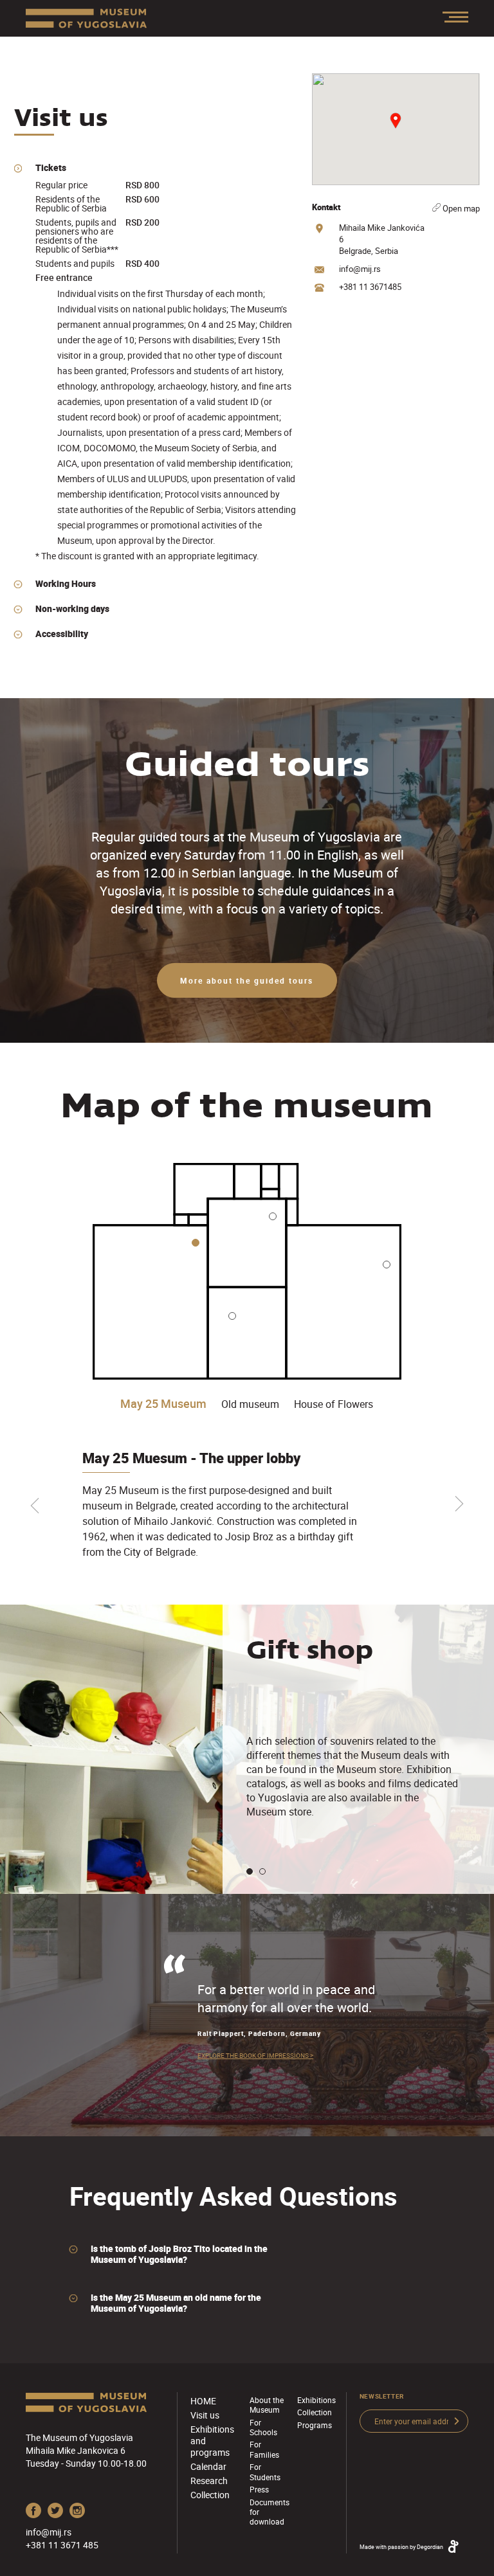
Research (209, 2481)
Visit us (205, 2415)
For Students (265, 2472)
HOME (203, 2401)
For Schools (263, 2427)
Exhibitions (316, 2400)
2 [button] (262, 1871)
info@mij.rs (360, 269)
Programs (315, 2425)
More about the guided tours (247, 980)
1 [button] (250, 1871)
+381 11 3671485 (370, 287)
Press (259, 2489)
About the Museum (267, 2405)
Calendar (208, 2466)
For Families (264, 2449)
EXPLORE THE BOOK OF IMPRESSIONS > (255, 2055)
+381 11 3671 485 (62, 2545)
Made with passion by (401, 2547)
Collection (210, 2495)
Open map (460, 208)
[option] (228, 1505)
